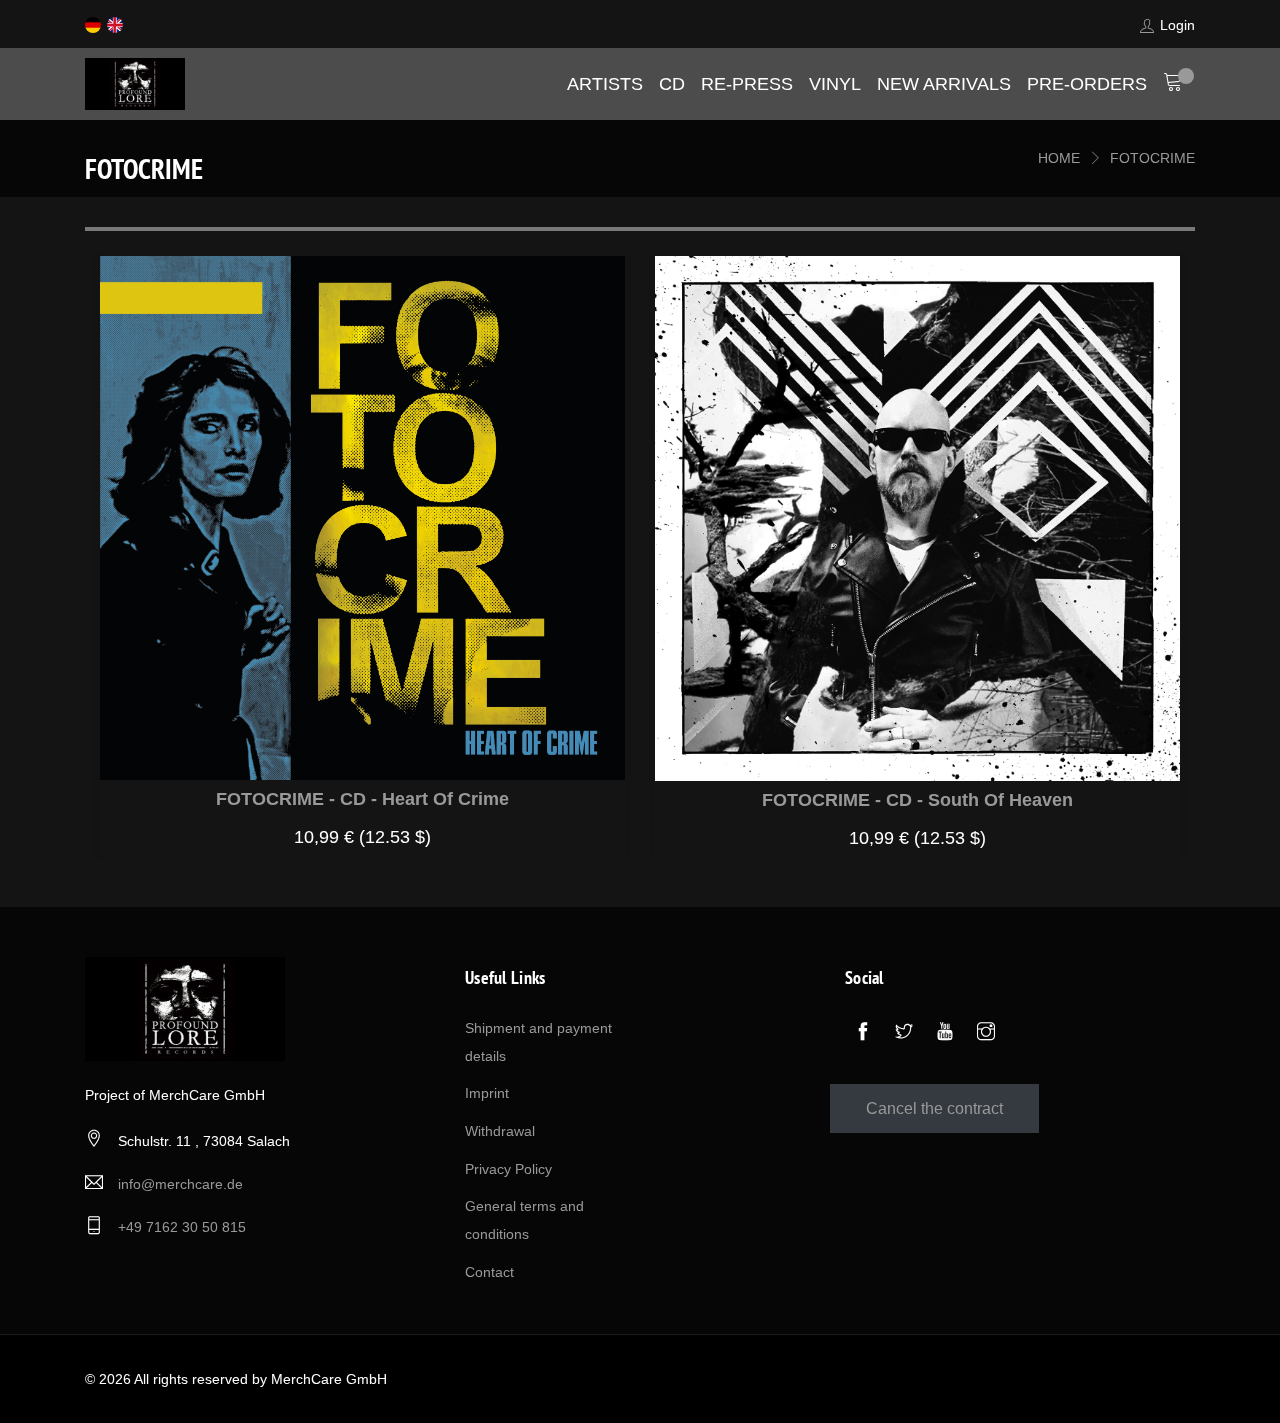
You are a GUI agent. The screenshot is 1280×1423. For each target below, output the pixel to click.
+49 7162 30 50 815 (182, 1227)
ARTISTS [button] (605, 84)
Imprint (487, 1093)
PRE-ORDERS (1087, 84)
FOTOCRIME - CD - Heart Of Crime (362, 798)
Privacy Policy (508, 1169)
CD (672, 84)
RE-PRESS (747, 84)
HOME (1059, 158)
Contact (489, 1272)
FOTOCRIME (1152, 158)
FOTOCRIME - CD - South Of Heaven (917, 799)
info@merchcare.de (180, 1184)
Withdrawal (500, 1131)
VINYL (835, 84)
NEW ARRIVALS (944, 84)
